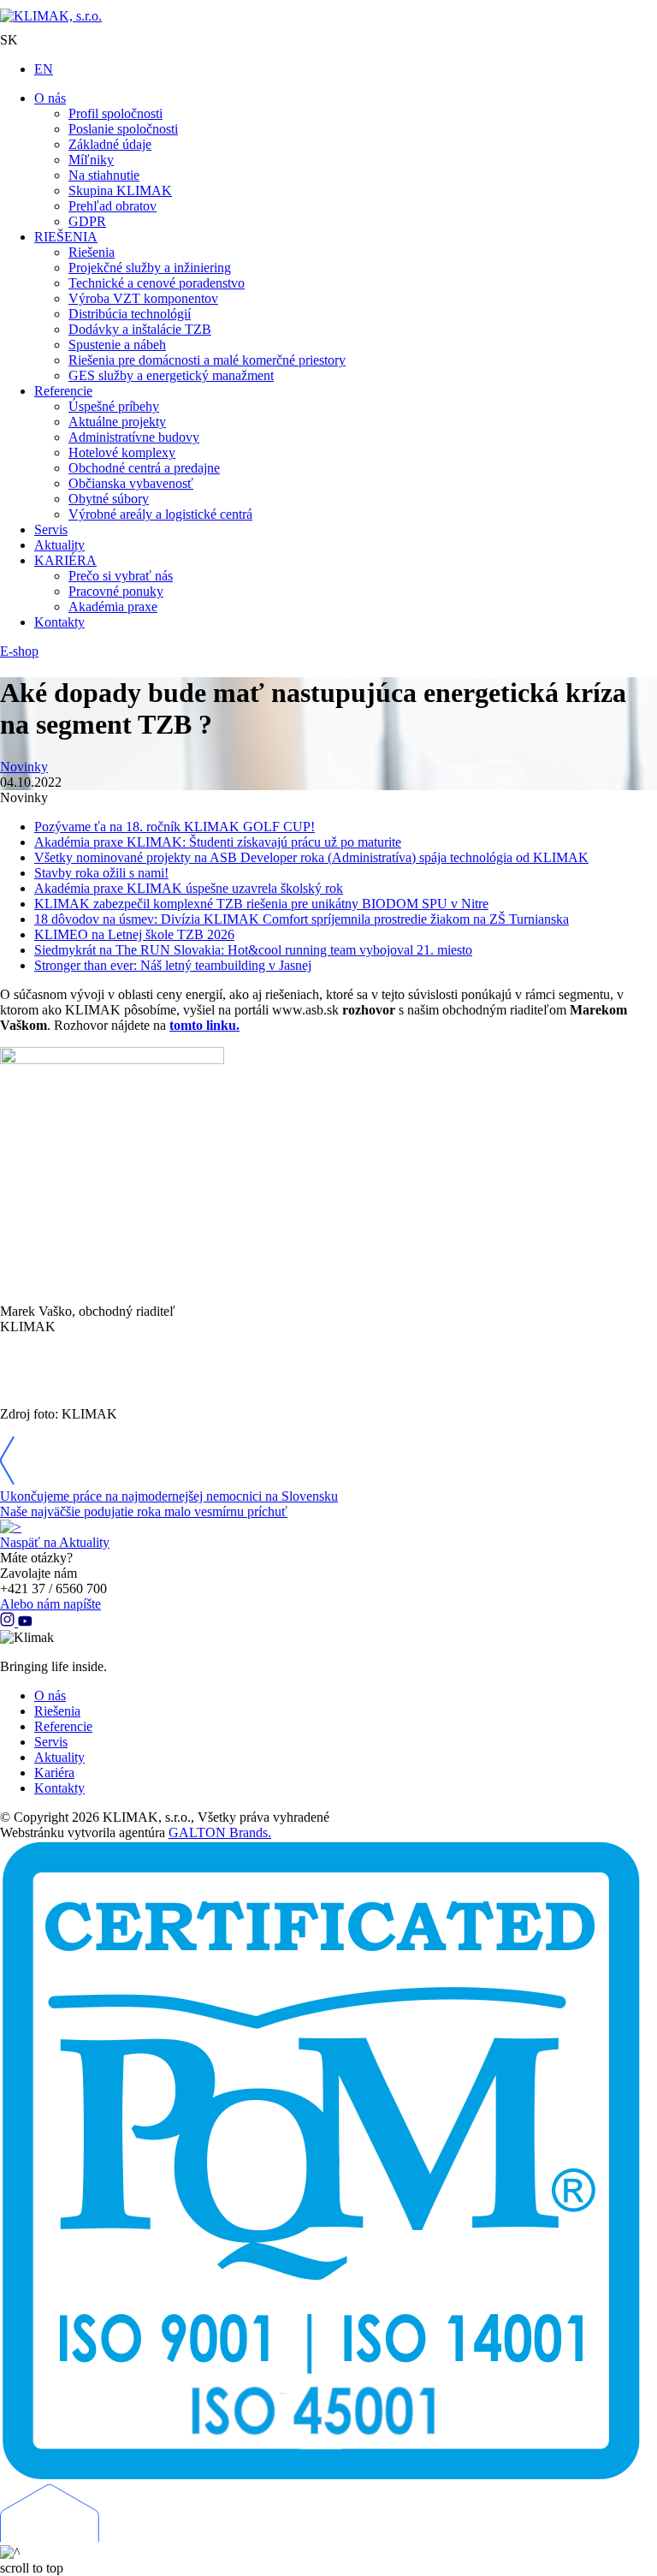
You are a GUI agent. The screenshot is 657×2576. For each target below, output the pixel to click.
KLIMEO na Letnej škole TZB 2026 (134, 934)
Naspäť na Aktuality (55, 1542)
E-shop (19, 651)
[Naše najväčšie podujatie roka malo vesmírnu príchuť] (11, 1527)
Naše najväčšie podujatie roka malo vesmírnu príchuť (144, 1511)
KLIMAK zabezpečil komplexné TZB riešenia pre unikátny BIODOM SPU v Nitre (261, 904)
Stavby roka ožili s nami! (101, 873)
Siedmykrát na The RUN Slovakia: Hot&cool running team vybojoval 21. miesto (253, 950)
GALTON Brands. (220, 1832)
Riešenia (57, 1711)
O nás (50, 1696)
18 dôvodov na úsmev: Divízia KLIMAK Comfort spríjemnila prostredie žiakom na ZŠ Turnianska (302, 919)
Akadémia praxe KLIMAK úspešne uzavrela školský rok (189, 888)
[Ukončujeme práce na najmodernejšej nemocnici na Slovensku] (7, 1481)
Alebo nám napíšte (50, 1604)
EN (44, 69)
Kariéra (54, 1773)
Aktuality (59, 1757)
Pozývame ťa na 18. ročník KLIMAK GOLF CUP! (175, 827)
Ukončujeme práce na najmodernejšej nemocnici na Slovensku (169, 1496)
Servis (51, 1742)
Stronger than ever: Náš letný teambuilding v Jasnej (173, 965)
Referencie (63, 1726)
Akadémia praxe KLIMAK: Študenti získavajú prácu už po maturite (218, 842)
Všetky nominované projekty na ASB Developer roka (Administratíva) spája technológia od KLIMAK (311, 857)
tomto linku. (204, 1025)
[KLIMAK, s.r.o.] (328, 16)
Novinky (24, 767)
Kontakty (59, 1788)
